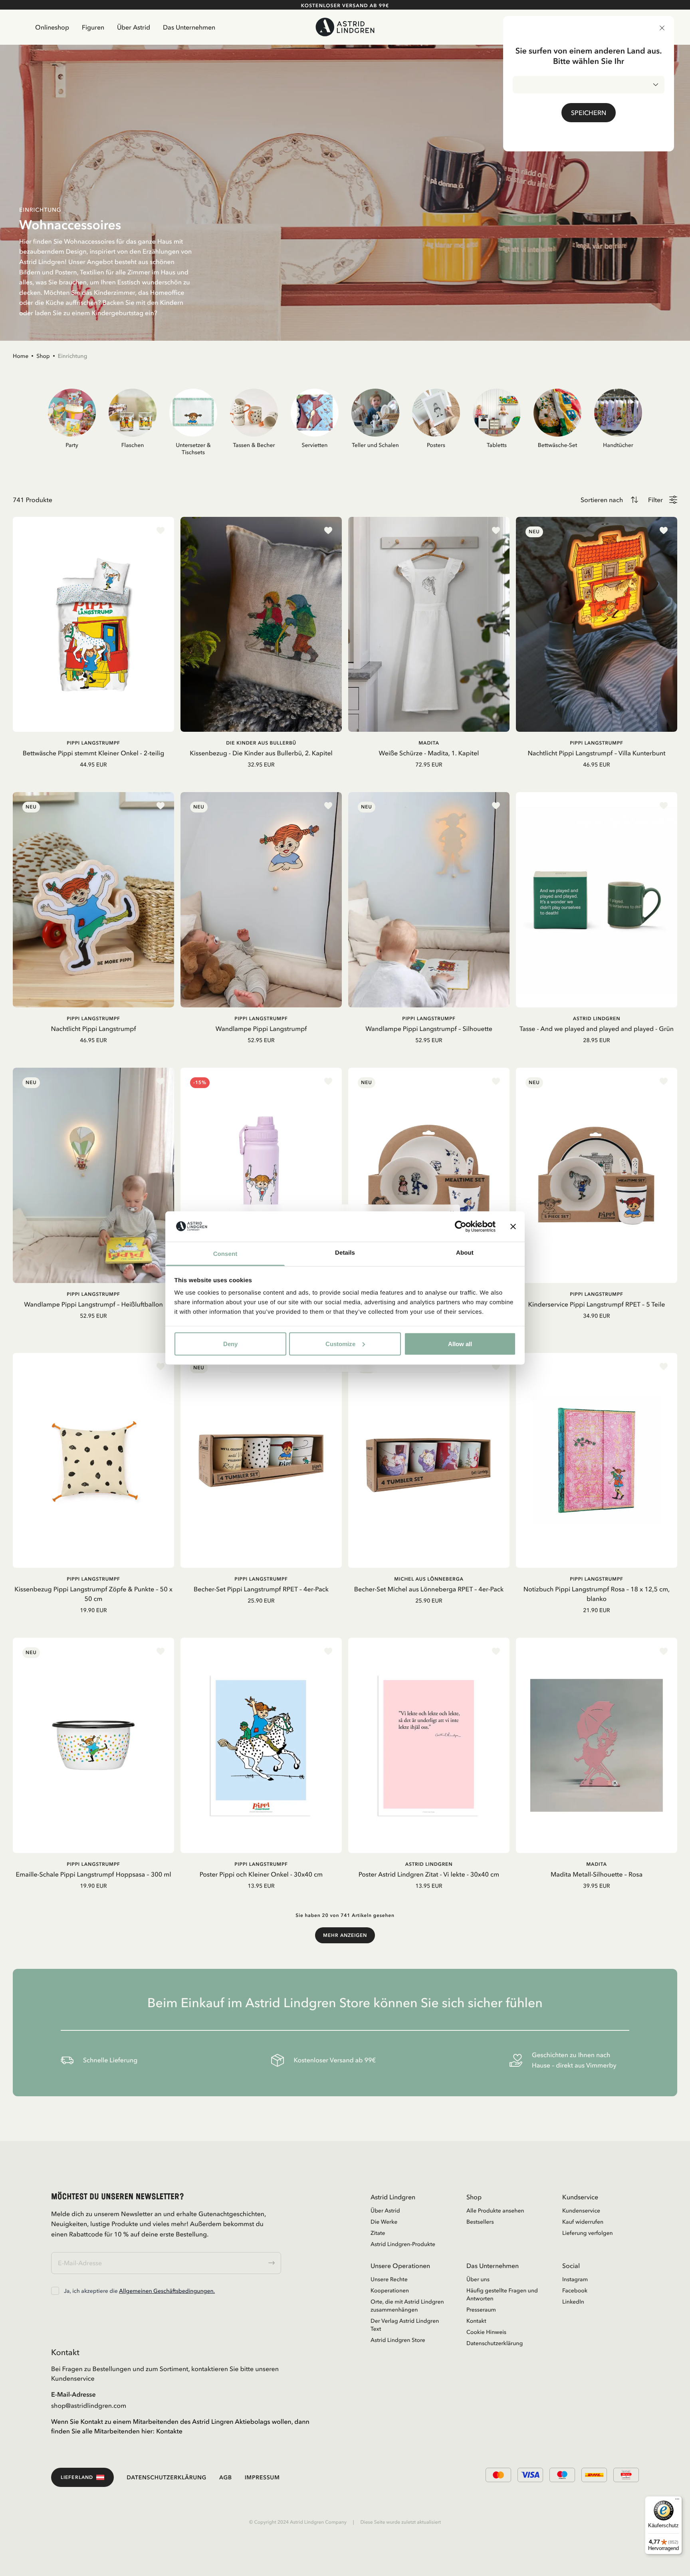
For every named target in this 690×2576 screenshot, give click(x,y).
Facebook (575, 2290)
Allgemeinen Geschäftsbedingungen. (167, 2291)
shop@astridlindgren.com (89, 2405)
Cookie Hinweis (486, 2332)
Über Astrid (134, 27)
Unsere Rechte (389, 2279)
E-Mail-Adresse (73, 2394)
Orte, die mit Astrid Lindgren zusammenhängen (407, 2306)
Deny (230, 1344)
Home (21, 356)
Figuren (93, 27)
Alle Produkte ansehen (495, 2211)
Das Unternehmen (189, 27)
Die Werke (384, 2222)
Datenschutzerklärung (495, 2343)
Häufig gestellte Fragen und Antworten (502, 2294)
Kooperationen (390, 2290)
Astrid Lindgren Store (398, 2340)
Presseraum (481, 2310)
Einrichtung (73, 356)
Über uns (478, 2279)
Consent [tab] (225, 1254)
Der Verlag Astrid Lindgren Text (405, 2325)
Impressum (262, 2477)
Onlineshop (52, 27)
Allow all (460, 1344)
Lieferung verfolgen (588, 2233)
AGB (226, 2477)
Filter (655, 500)
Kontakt (476, 2321)
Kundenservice (581, 2211)
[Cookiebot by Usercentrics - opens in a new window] (461, 1226)
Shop (43, 356)
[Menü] (677, 2501)
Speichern (589, 113)
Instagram (575, 2279)
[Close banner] (513, 1226)
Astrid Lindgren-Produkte (403, 2244)
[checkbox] (55, 2291)
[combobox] (589, 85)
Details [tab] (345, 1253)
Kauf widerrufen (583, 2222)
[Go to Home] (345, 27)
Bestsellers (480, 2222)
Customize (340, 1344)
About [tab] (465, 1253)
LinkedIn (573, 2302)
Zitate (378, 2233)
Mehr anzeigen (345, 1935)
